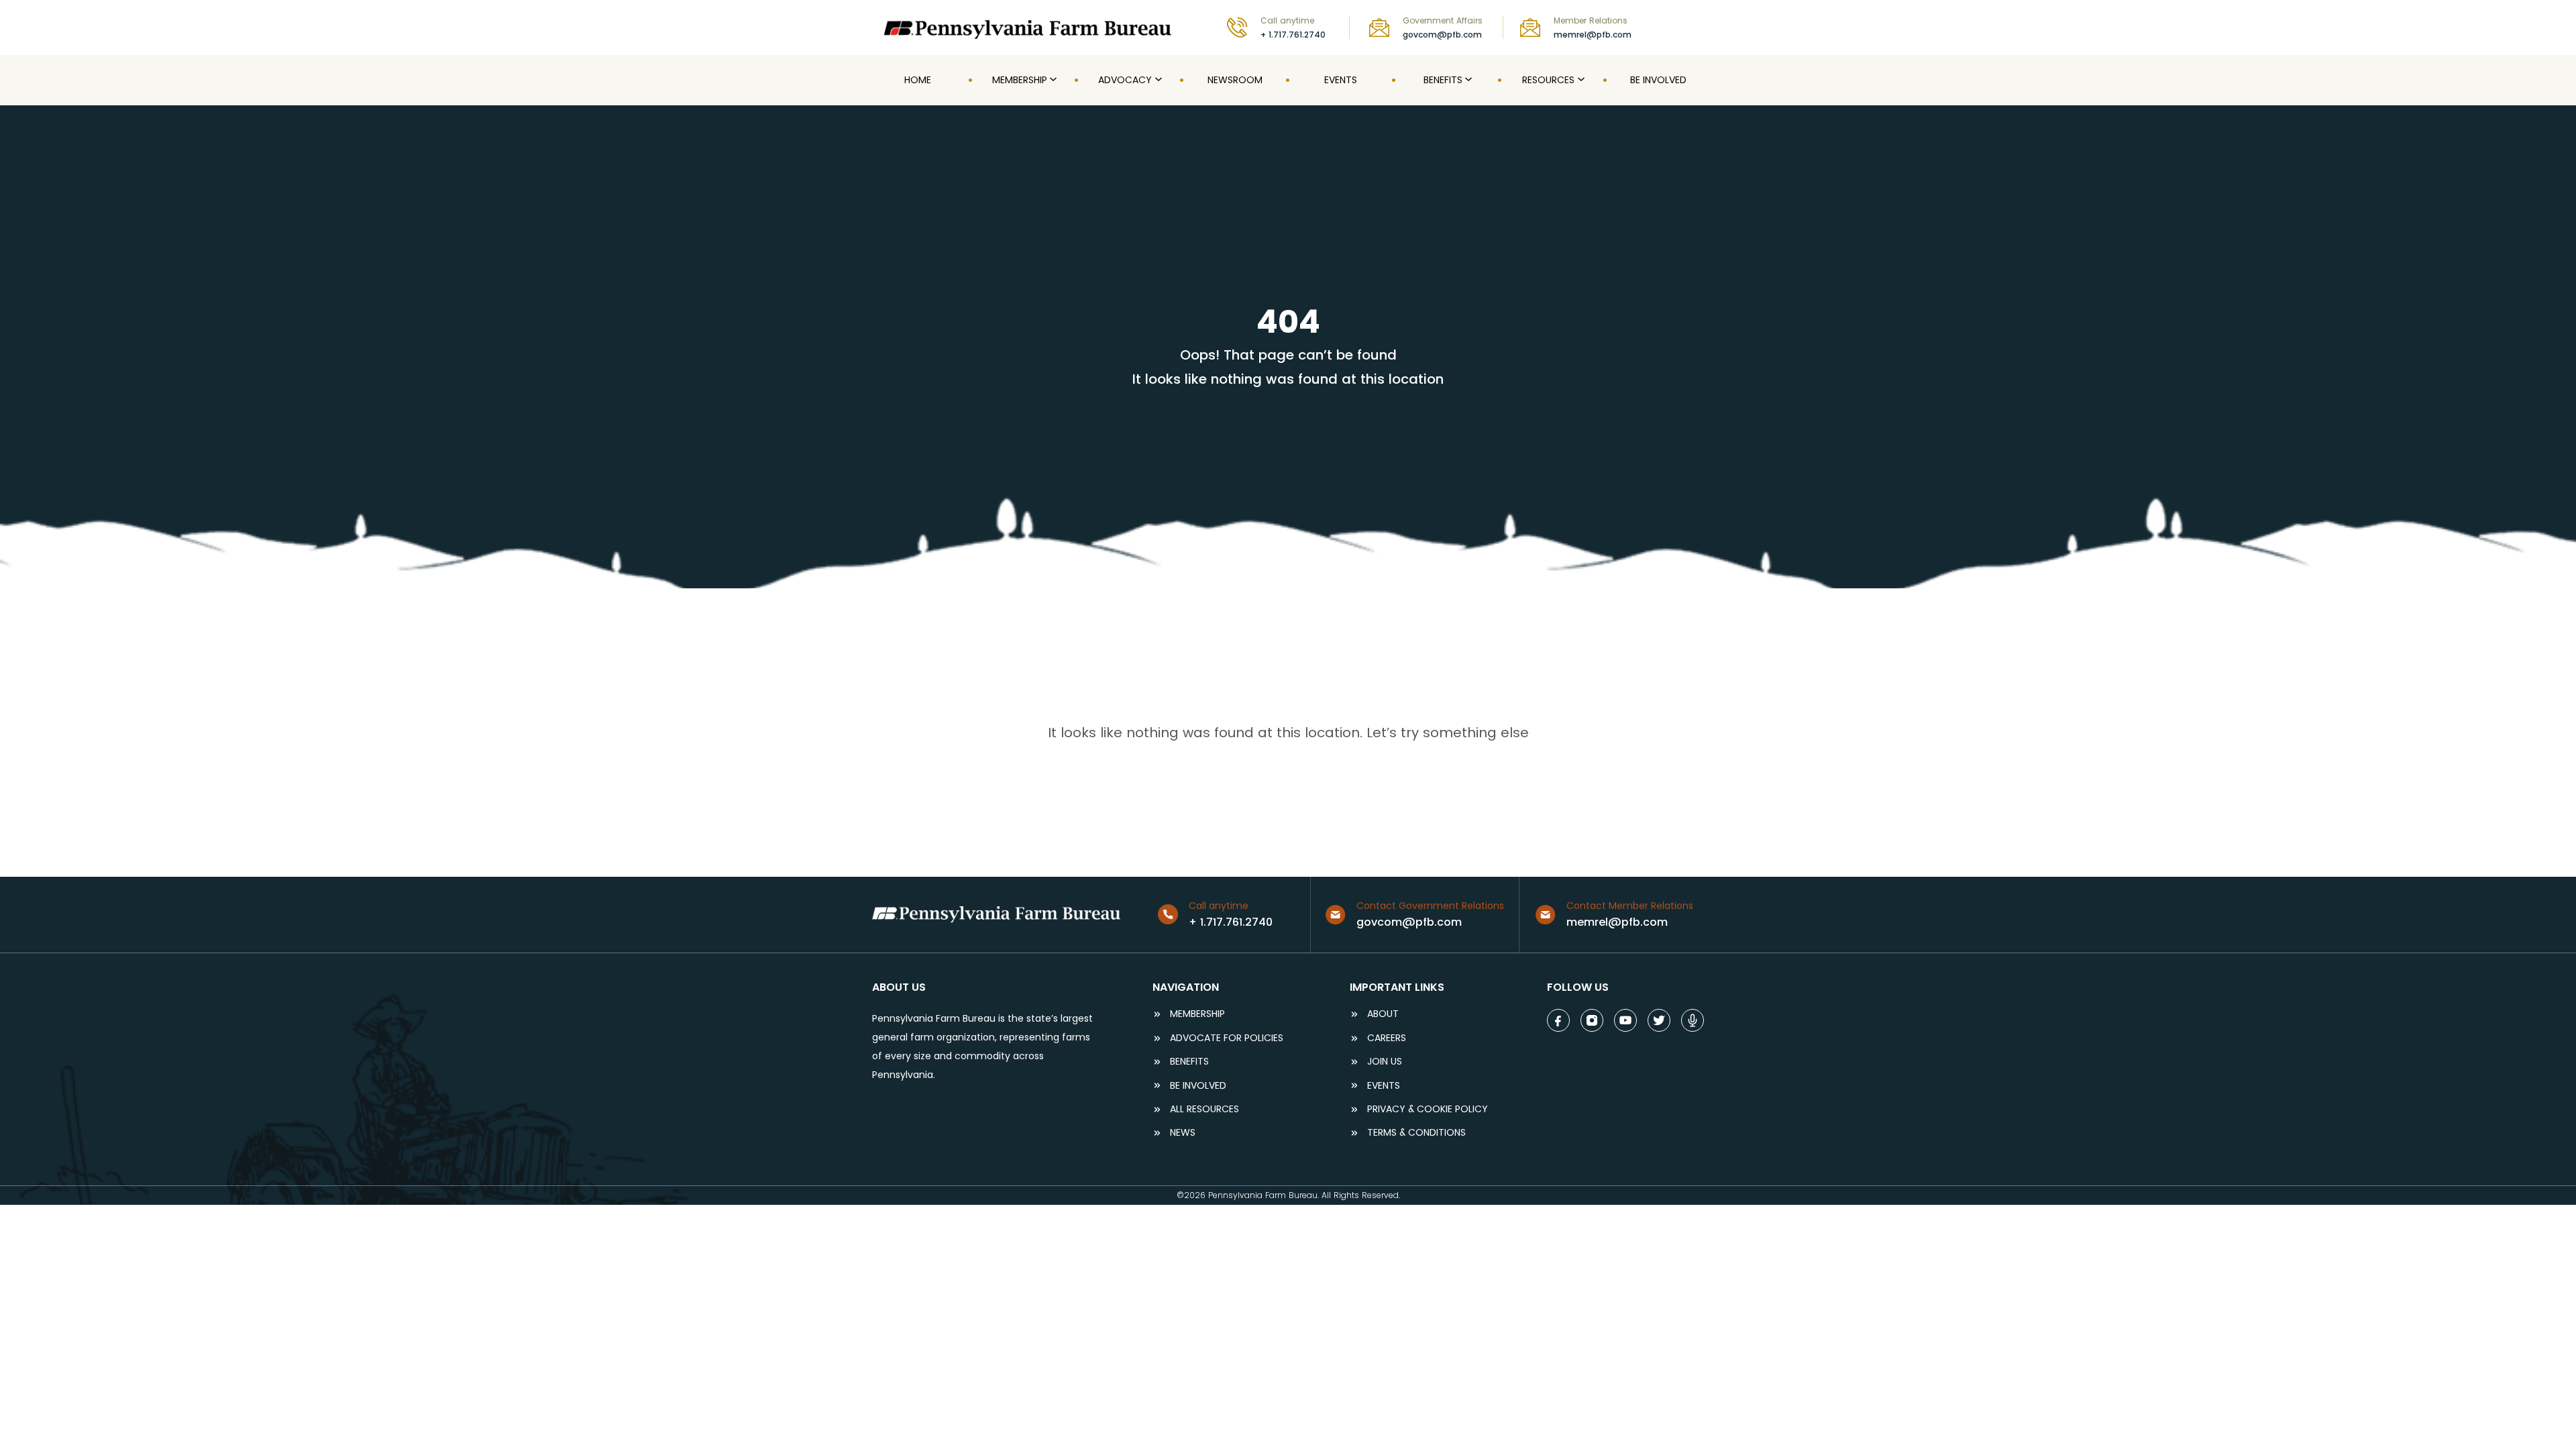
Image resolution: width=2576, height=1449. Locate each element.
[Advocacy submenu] (1157, 80)
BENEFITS (1189, 1062)
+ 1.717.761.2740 (1293, 35)
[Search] (1695, 27)
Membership (1197, 1014)
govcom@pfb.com (1442, 35)
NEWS (1183, 1133)
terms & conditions (1416, 1133)
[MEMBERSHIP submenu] (1052, 80)
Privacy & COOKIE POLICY (1428, 1109)
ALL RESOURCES (1204, 1109)
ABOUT (1383, 1014)
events (1384, 1086)
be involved (1198, 1086)
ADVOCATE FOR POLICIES (1227, 1038)
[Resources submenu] (1580, 80)
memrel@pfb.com (1593, 35)
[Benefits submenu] (1467, 80)
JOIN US (1385, 1062)
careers (1387, 1038)
